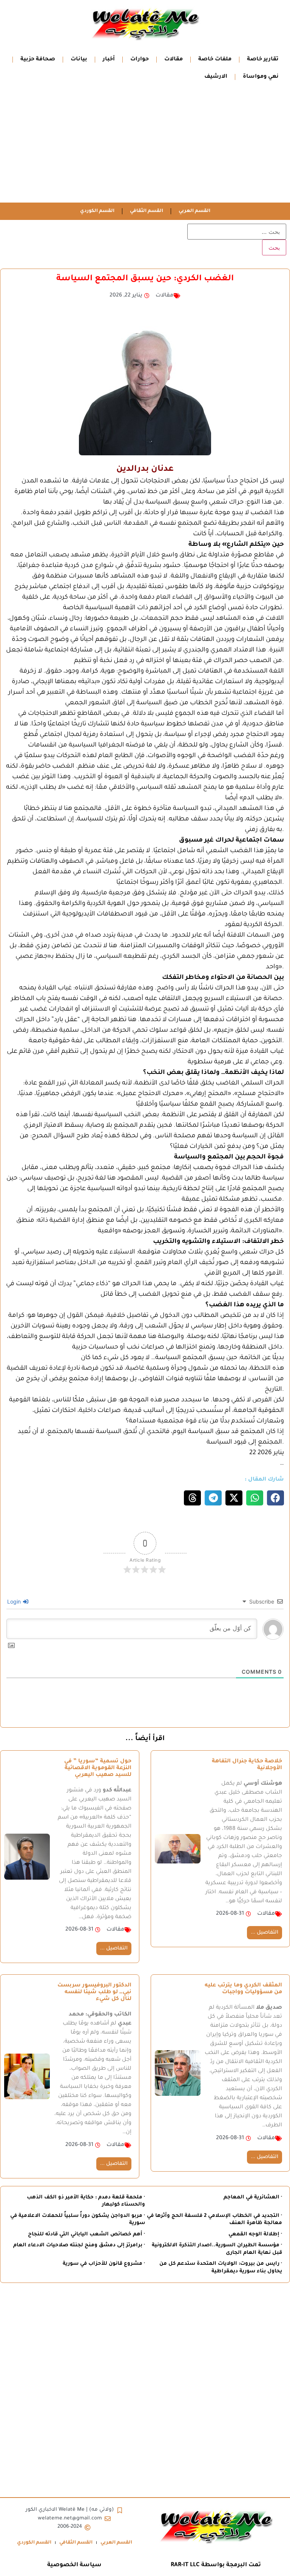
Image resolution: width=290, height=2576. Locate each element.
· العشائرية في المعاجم (253, 2197)
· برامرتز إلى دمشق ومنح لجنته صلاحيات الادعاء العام (79, 2245)
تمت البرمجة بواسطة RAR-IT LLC (216, 2565)
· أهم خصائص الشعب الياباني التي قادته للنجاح (86, 2234)
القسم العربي (194, 211)
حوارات (140, 60)
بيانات (79, 60)
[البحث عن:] (237, 232)
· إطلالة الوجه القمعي (255, 2234)
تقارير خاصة (263, 60)
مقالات (174, 60)
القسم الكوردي (97, 211)
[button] (275, 1498)
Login (15, 1601)
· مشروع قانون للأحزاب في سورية (104, 2264)
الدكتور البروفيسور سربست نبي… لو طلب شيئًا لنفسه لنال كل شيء (94, 1992)
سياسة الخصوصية (74, 2565)
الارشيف (216, 77)
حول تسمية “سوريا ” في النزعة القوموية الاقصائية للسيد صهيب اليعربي (98, 1768)
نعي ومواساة (261, 77)
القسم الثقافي (147, 211)
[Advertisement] (145, 146)
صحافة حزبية (38, 60)
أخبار (109, 60)
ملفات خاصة (215, 60)
